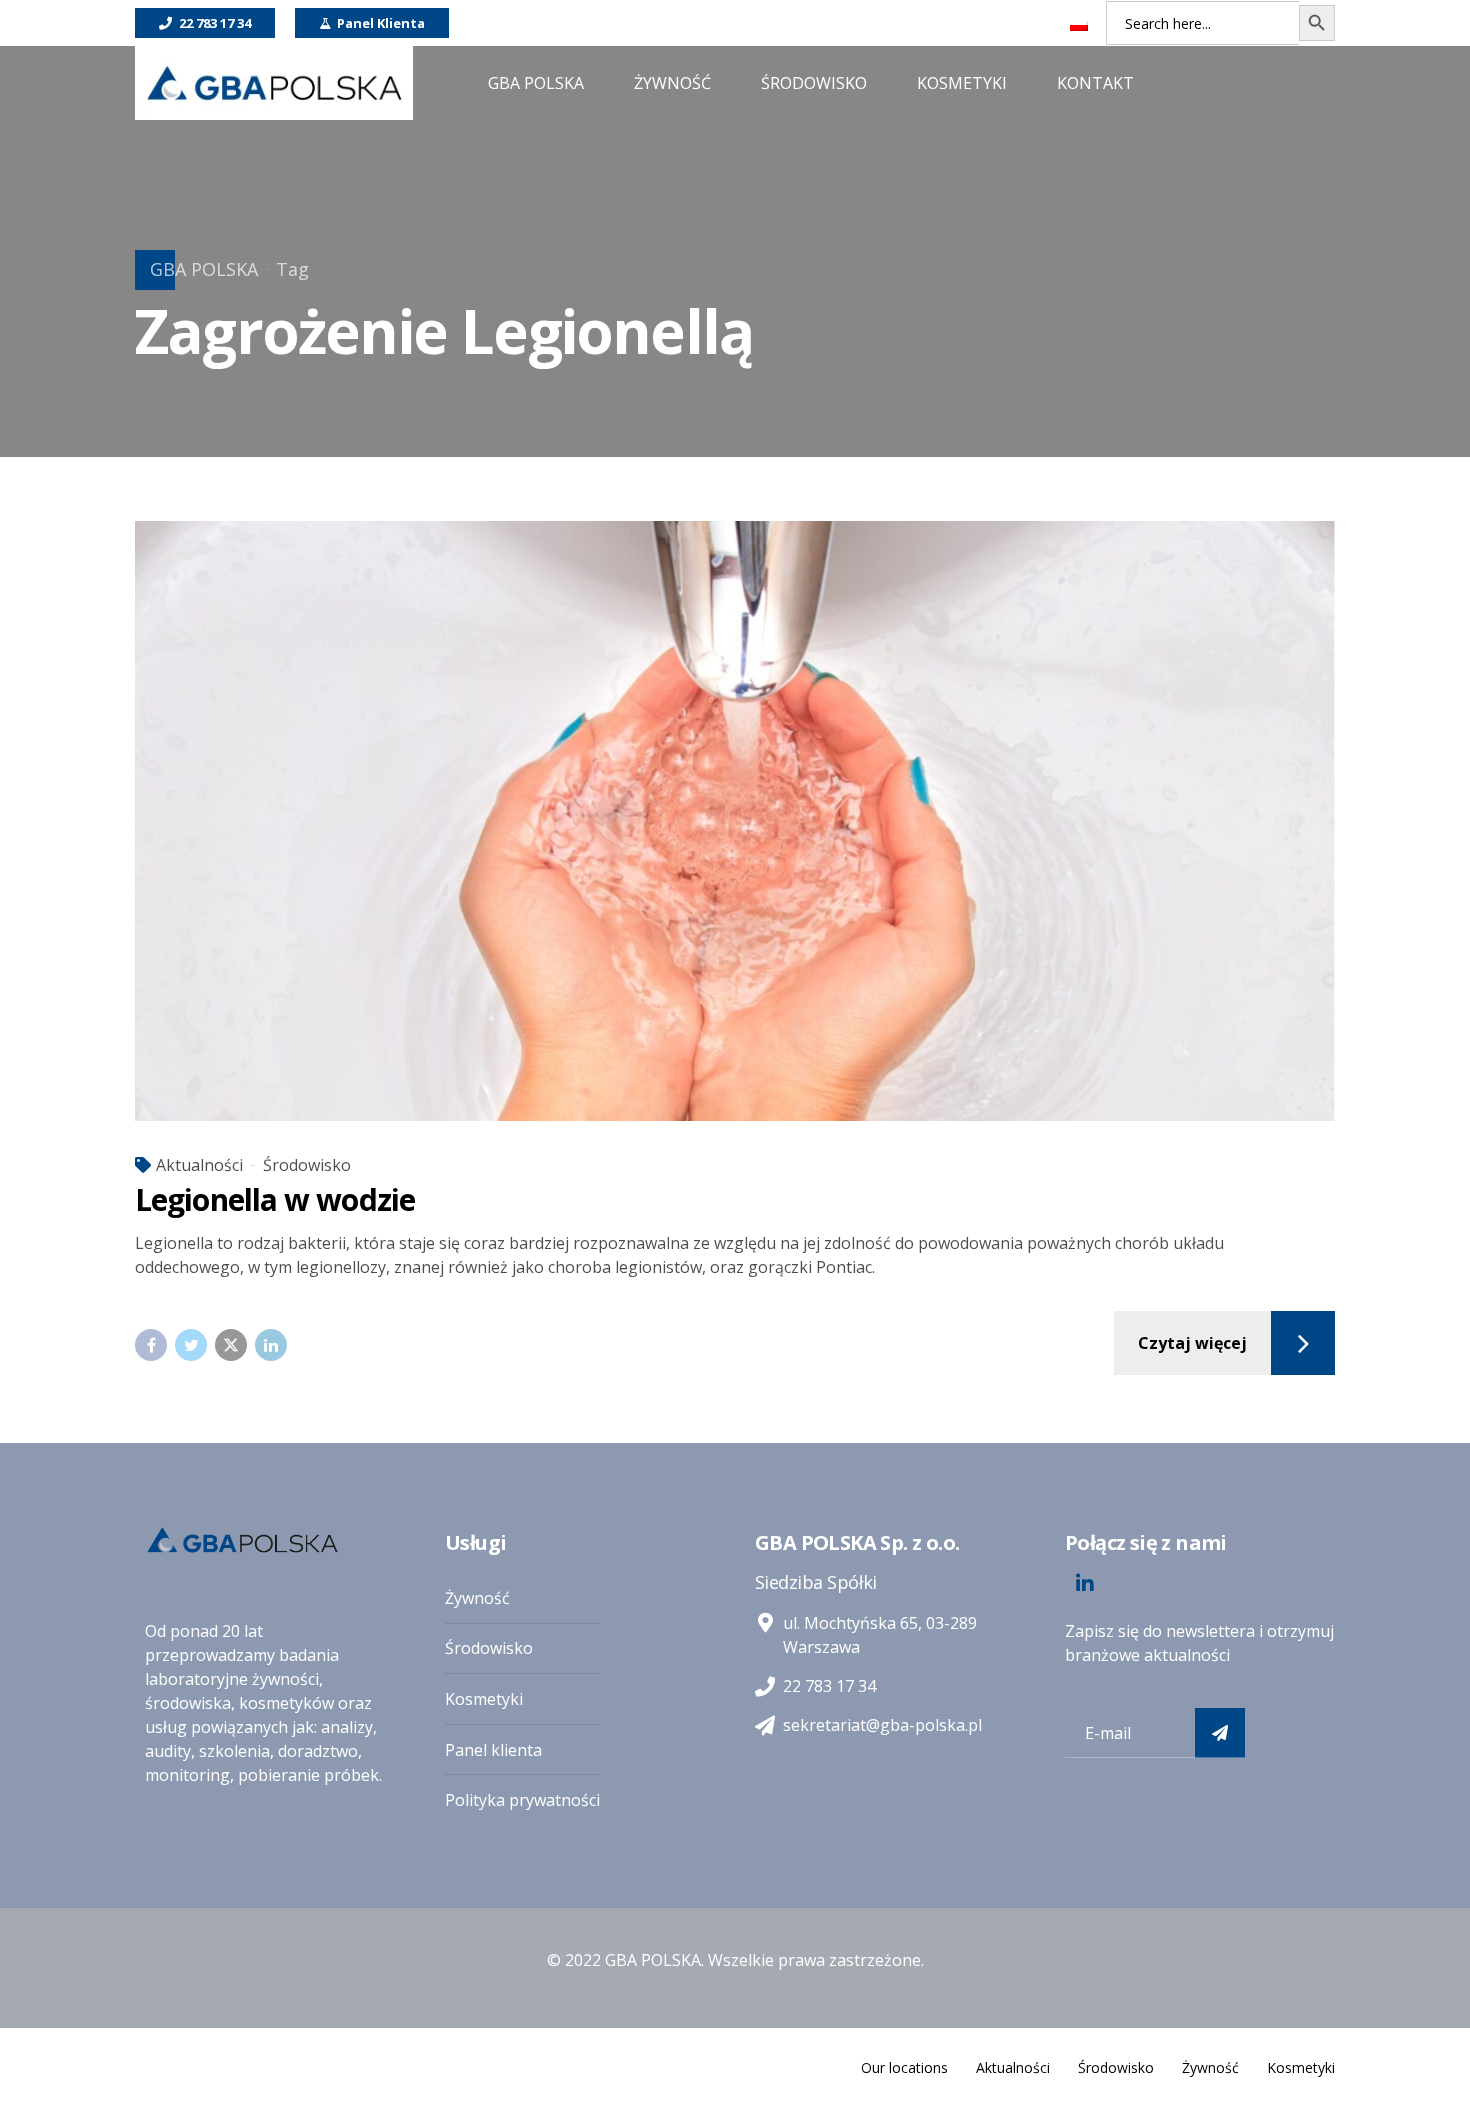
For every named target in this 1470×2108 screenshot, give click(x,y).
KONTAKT (1095, 83)
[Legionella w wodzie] (735, 821)
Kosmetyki (484, 1699)
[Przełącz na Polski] (1079, 24)
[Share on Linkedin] (271, 1345)
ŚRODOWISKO (814, 83)
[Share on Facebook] (151, 1345)
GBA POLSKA (204, 269)
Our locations (904, 2067)
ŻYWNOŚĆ (672, 83)
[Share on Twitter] (191, 1345)
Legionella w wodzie (275, 1199)
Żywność (477, 1598)
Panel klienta (493, 1750)
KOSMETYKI (962, 83)
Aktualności (199, 1165)
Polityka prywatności (522, 1800)
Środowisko (307, 1165)
